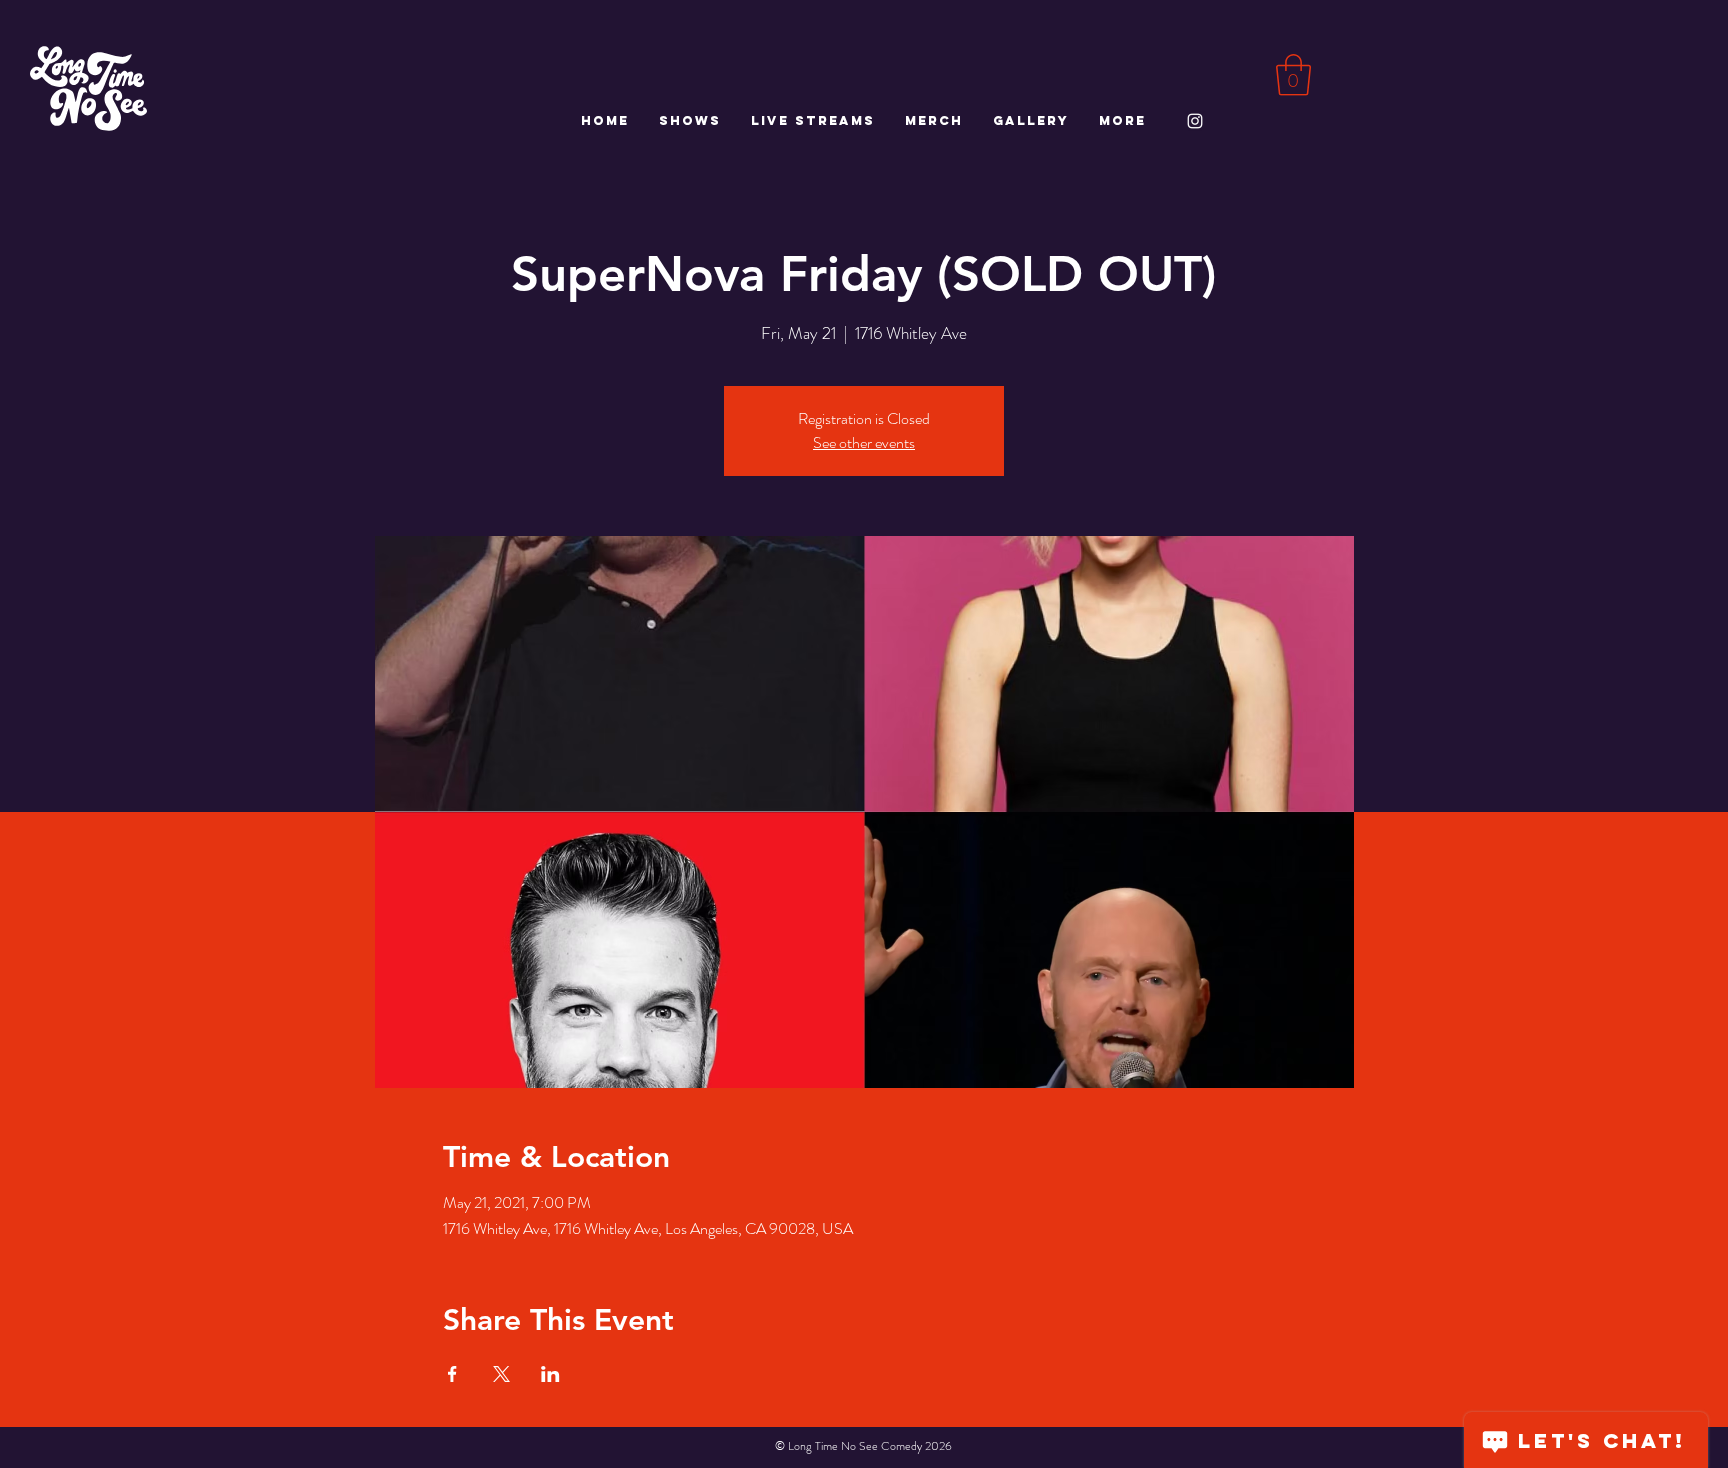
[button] (1293, 75)
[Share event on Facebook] (452, 1374)
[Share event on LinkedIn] (550, 1374)
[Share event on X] (501, 1374)
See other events (864, 442)
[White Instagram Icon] (1195, 121)
